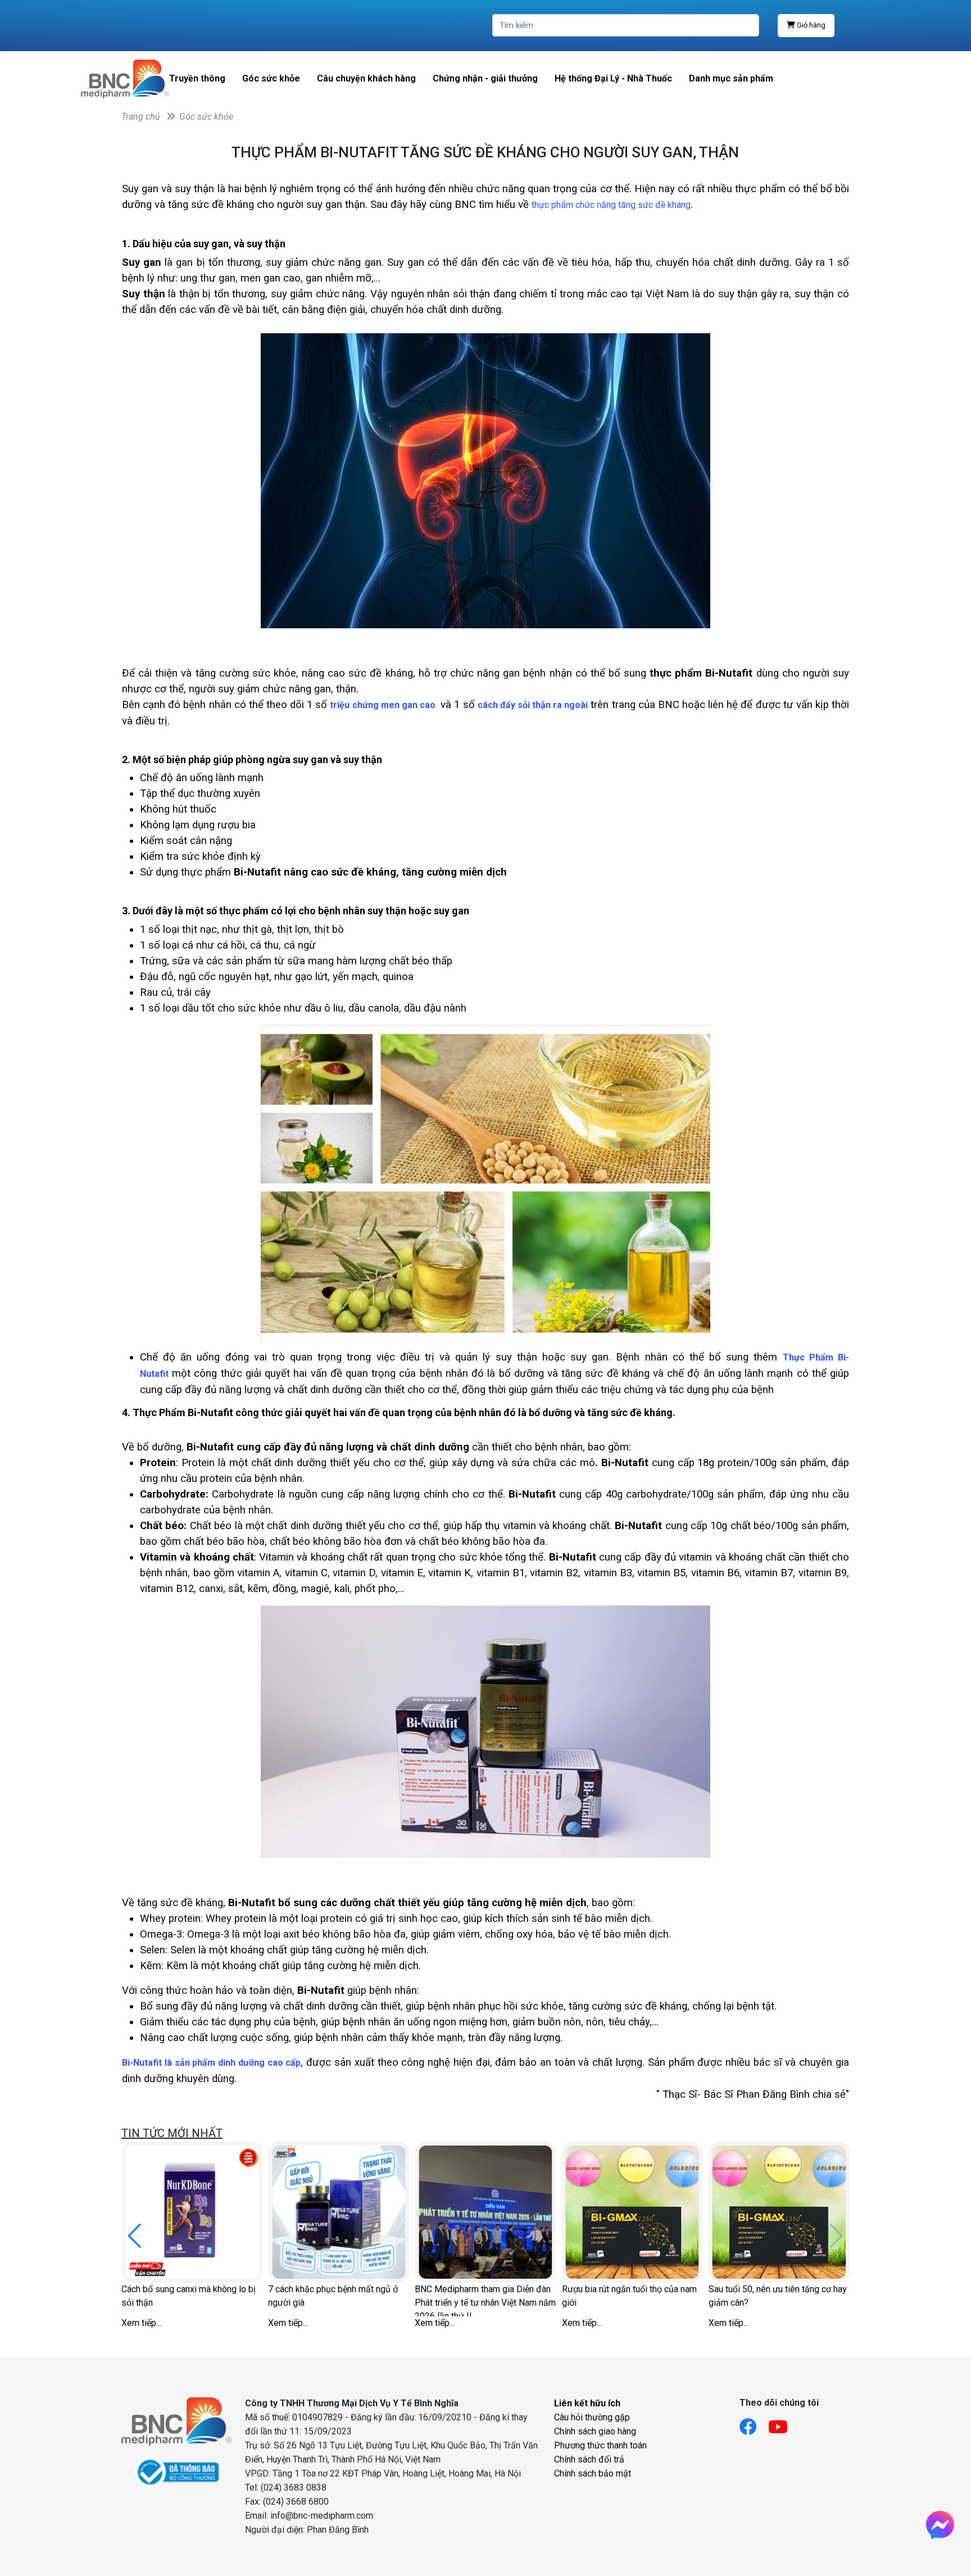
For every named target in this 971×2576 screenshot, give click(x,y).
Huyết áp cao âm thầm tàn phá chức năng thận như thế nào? (129, 2296)
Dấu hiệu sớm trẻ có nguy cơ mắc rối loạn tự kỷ (271, 2296)
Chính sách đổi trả (589, 2459)
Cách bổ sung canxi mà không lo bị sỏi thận (568, 2296)
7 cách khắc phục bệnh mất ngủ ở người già (712, 2296)
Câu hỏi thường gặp (592, 2417)
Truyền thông (197, 78)
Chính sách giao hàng (595, 2431)
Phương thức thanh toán (600, 2445)
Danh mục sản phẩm (731, 78)
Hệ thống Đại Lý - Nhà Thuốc (613, 78)
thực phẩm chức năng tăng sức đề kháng (611, 205)
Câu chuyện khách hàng (366, 78)
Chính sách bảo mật (593, 2473)
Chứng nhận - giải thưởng (485, 78)
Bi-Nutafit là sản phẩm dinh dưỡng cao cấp (211, 2063)
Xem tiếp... (227, 2323)
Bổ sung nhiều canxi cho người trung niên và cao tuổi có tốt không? (424, 2296)
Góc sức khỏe (271, 78)
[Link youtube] (784, 2423)
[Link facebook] (754, 2423)
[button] (836, 2236)
